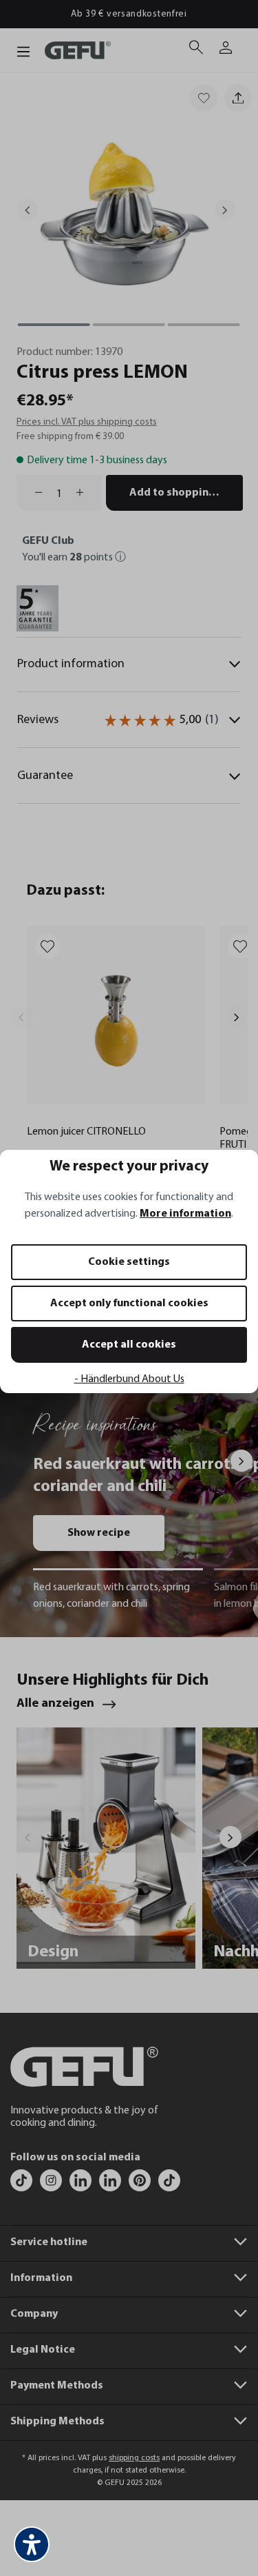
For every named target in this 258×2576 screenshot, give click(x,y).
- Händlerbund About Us (129, 1379)
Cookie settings (129, 1262)
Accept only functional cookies (129, 1304)
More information (185, 1214)
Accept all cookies (129, 1345)
